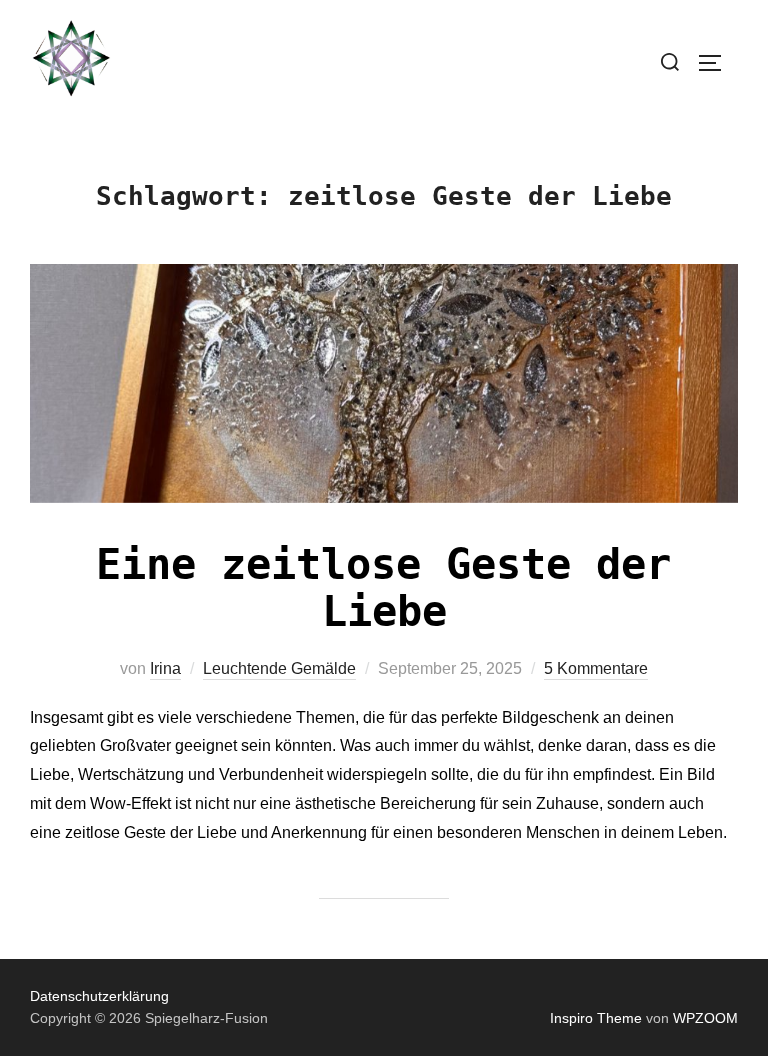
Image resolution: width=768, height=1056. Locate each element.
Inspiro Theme (596, 1018)
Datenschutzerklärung (99, 996)
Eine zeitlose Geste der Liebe (383, 587)
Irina (165, 668)
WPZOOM (705, 1018)
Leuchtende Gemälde (279, 668)
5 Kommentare (596, 668)
